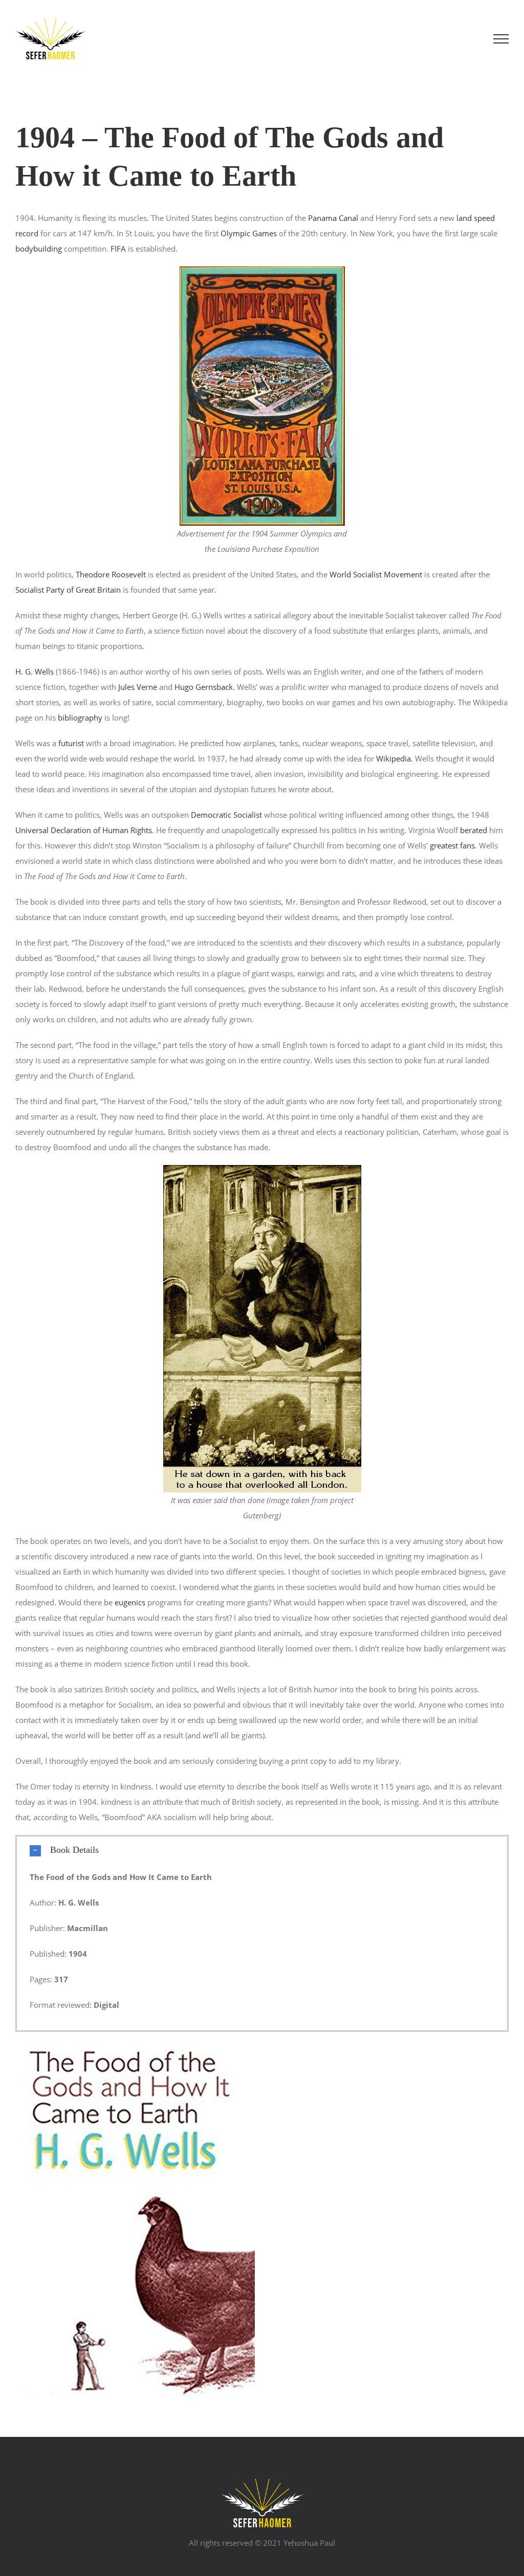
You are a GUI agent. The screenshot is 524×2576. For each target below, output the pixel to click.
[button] (262, 1850)
